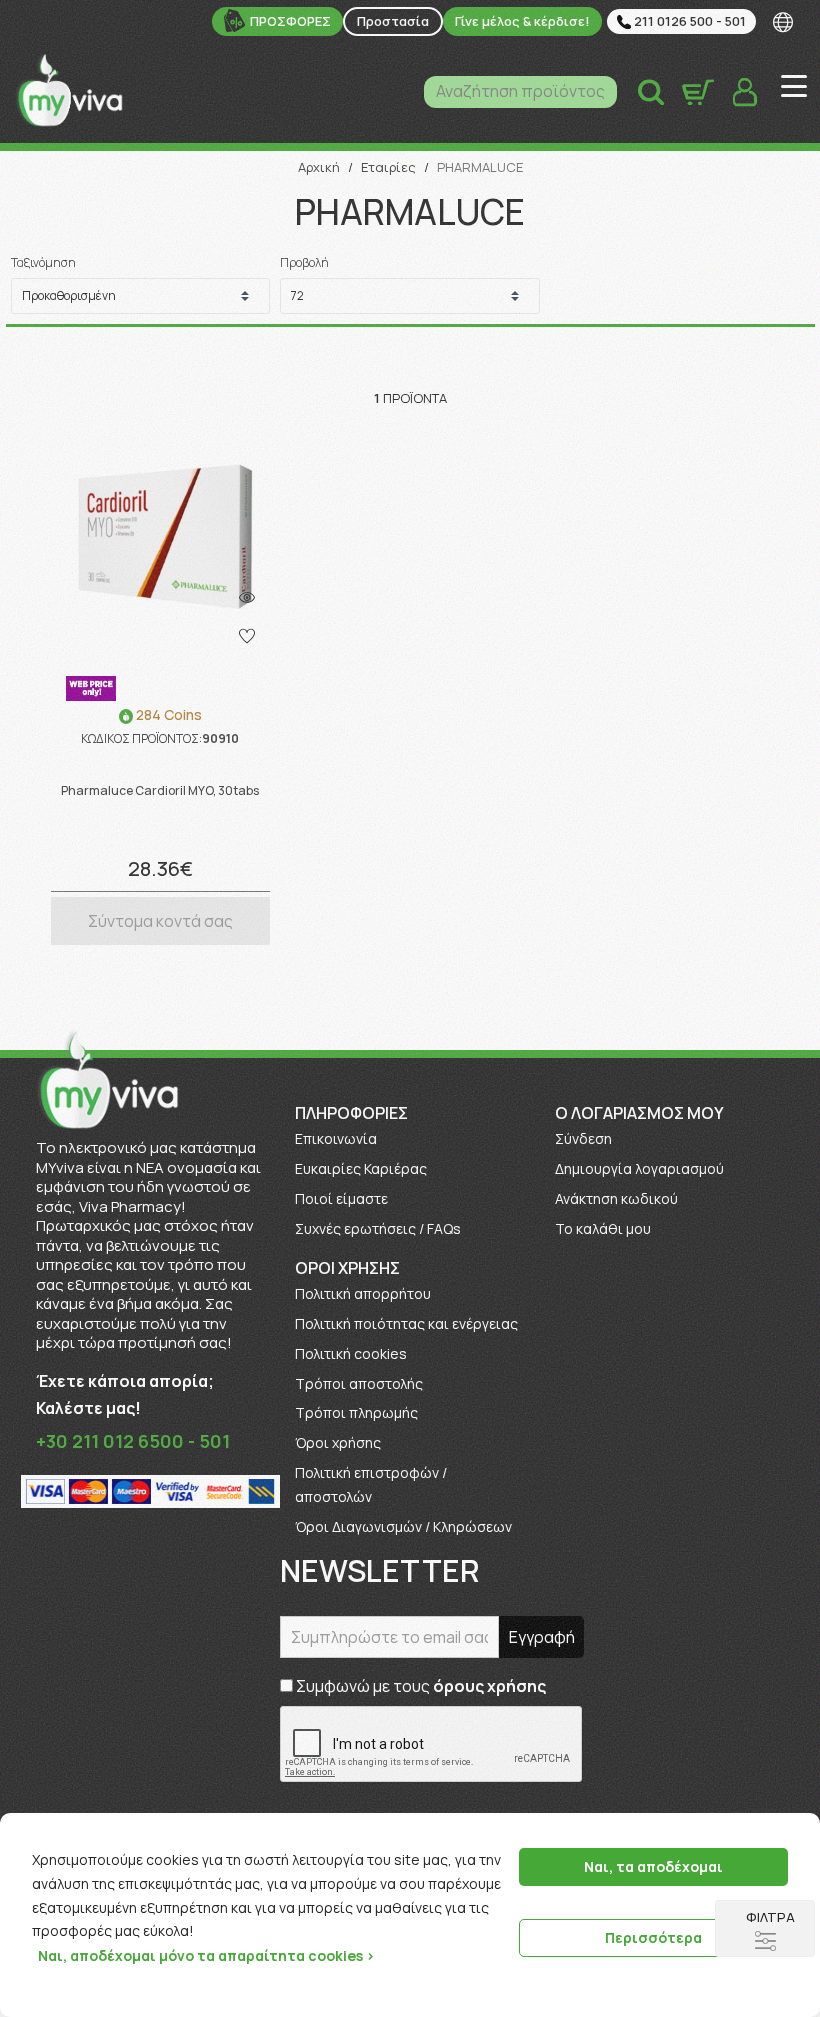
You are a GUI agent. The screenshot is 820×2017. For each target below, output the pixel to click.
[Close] (798, 1830)
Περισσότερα (653, 1937)
